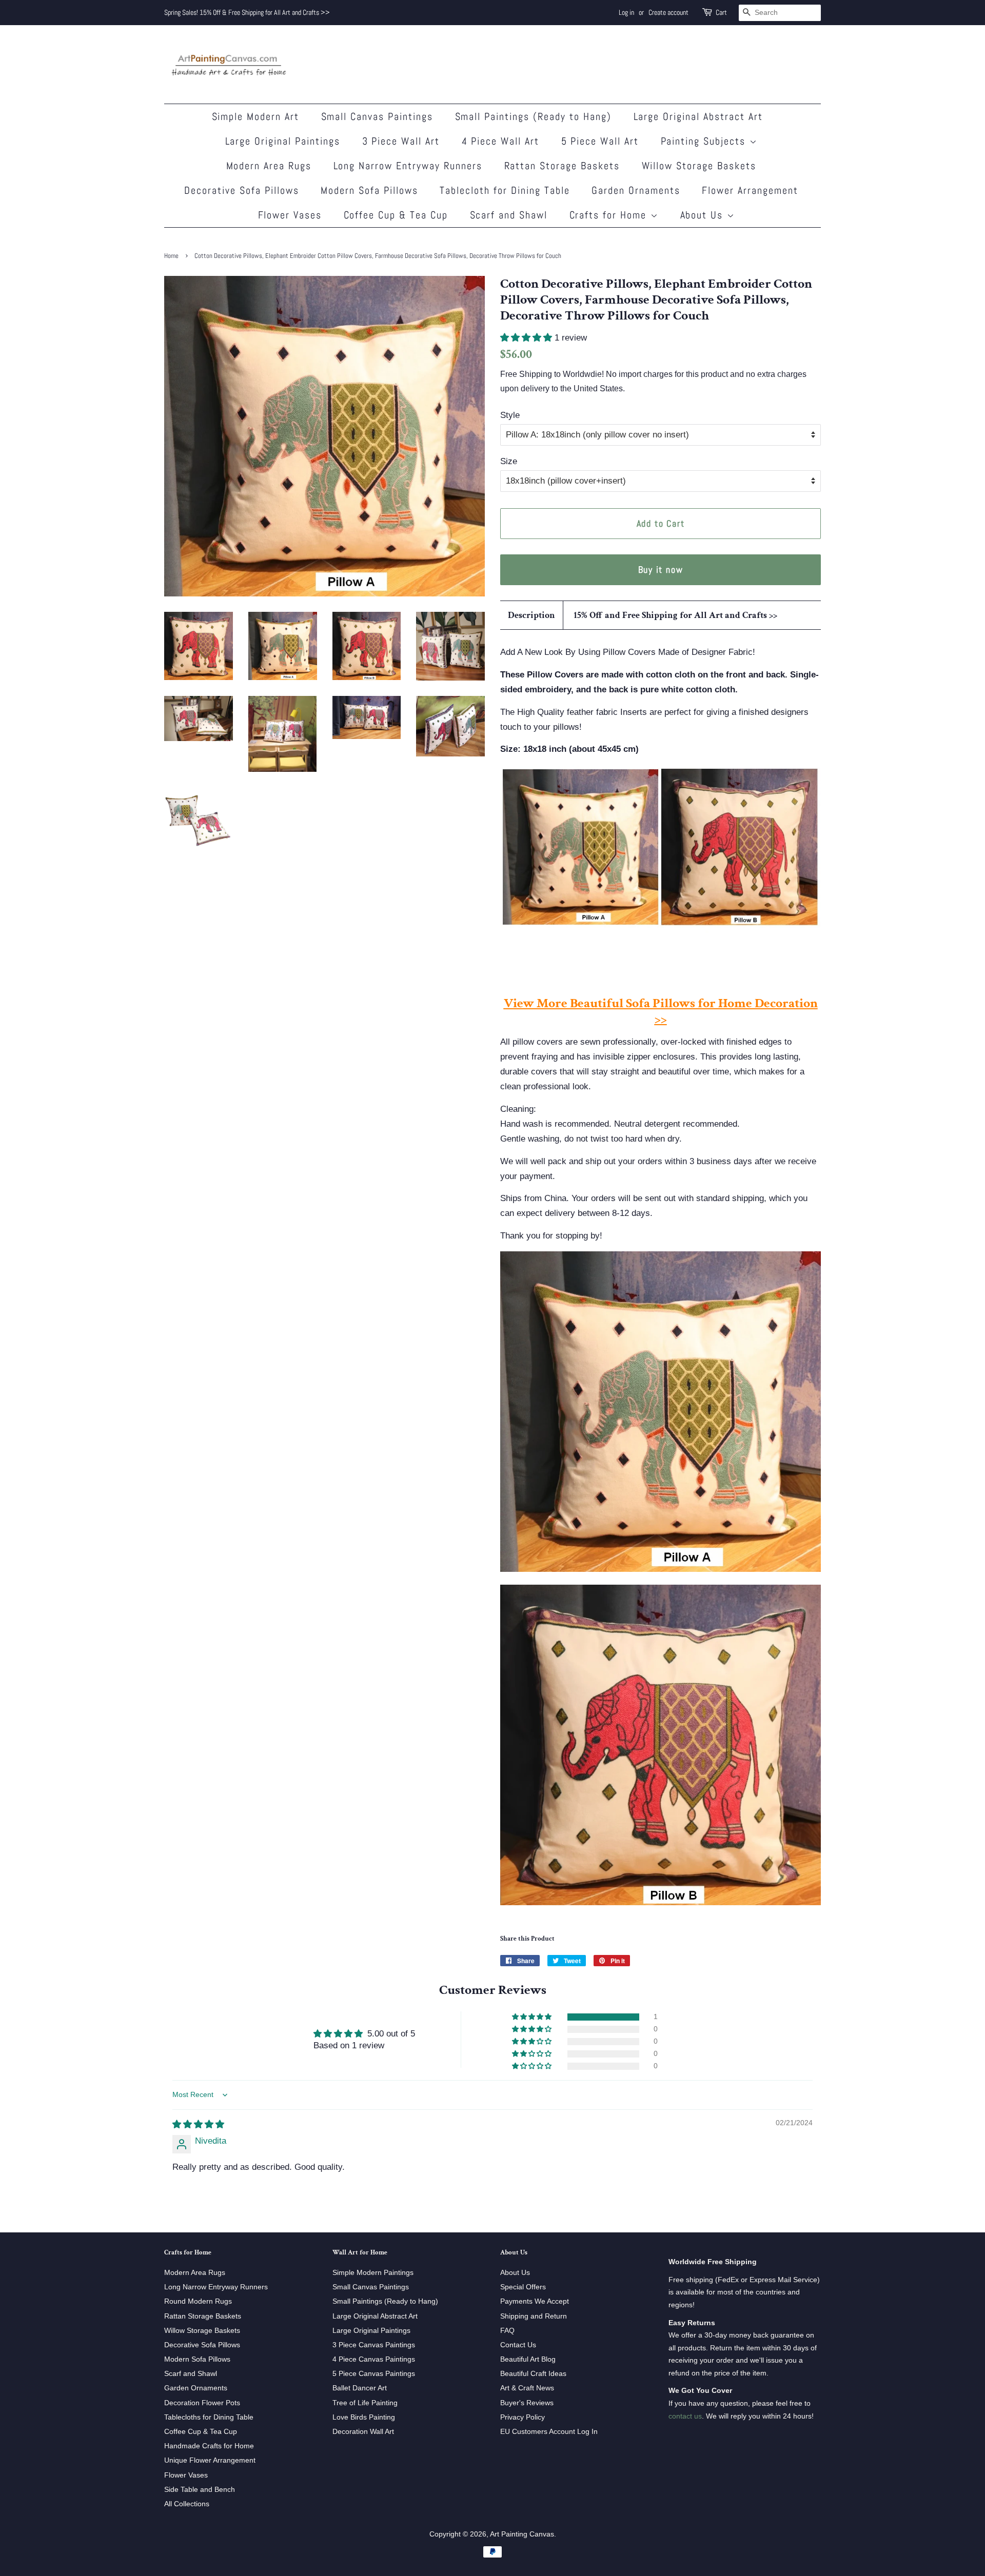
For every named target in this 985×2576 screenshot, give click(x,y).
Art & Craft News (527, 2388)
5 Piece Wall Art (600, 141)
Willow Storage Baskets (699, 166)
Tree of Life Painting (365, 2403)
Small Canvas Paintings (377, 116)
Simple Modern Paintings (373, 2272)
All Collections (187, 2504)
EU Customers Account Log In (549, 2431)
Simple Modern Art (256, 116)
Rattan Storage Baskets (562, 166)
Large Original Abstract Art (698, 116)
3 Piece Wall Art (401, 141)
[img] (198, 2124)
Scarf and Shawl (509, 215)
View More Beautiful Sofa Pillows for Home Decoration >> (661, 1011)
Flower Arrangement (750, 190)
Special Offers (523, 2287)
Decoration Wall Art (363, 2431)
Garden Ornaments (636, 190)
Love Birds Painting (364, 2417)
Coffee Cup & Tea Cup (396, 215)
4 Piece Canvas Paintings (374, 2359)
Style (510, 415)
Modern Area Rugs (269, 166)
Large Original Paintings (283, 141)
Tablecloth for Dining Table (505, 190)
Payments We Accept (535, 2301)
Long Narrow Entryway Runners (408, 166)
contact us (685, 2416)
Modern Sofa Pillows (369, 190)
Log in (626, 12)
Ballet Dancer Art (360, 2388)
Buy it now (661, 570)
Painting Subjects (705, 141)
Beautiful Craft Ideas (533, 2373)
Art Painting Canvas (522, 2534)
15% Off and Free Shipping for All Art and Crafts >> (675, 615)
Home (171, 256)
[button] (527, 338)
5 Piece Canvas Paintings (374, 2373)
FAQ (507, 2330)
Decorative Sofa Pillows (242, 190)
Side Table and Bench (200, 2489)
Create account (668, 12)
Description (531, 615)
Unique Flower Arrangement (210, 2460)
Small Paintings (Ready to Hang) (534, 116)
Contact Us (518, 2345)
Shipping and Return (534, 2316)
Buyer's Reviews (527, 2403)
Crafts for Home (610, 215)
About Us (704, 215)
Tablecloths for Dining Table (209, 2417)
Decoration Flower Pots (202, 2403)
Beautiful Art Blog (528, 2359)
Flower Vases (290, 215)
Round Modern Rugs (198, 2301)
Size (509, 461)
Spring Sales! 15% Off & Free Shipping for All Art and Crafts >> (247, 12)
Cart (721, 12)
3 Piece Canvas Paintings (374, 2345)
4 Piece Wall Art (501, 141)
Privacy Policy (523, 2417)
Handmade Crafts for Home (209, 2446)
